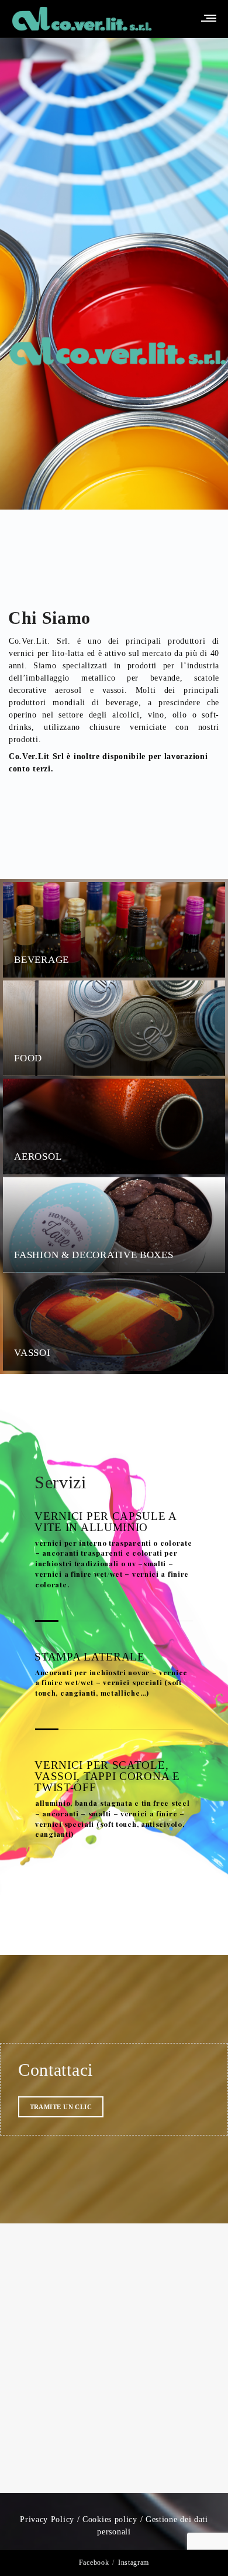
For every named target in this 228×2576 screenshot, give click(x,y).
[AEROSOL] (204, 1098)
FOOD (28, 1058)
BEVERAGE (42, 960)
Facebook (94, 2563)
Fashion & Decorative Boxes (94, 1254)
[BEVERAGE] (204, 901)
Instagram (134, 2563)
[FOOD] (204, 1000)
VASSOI (32, 1353)
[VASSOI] (204, 1295)
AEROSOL (38, 1156)
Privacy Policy (47, 2519)
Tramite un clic (61, 2107)
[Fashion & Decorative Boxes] (204, 1197)
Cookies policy (110, 2519)
